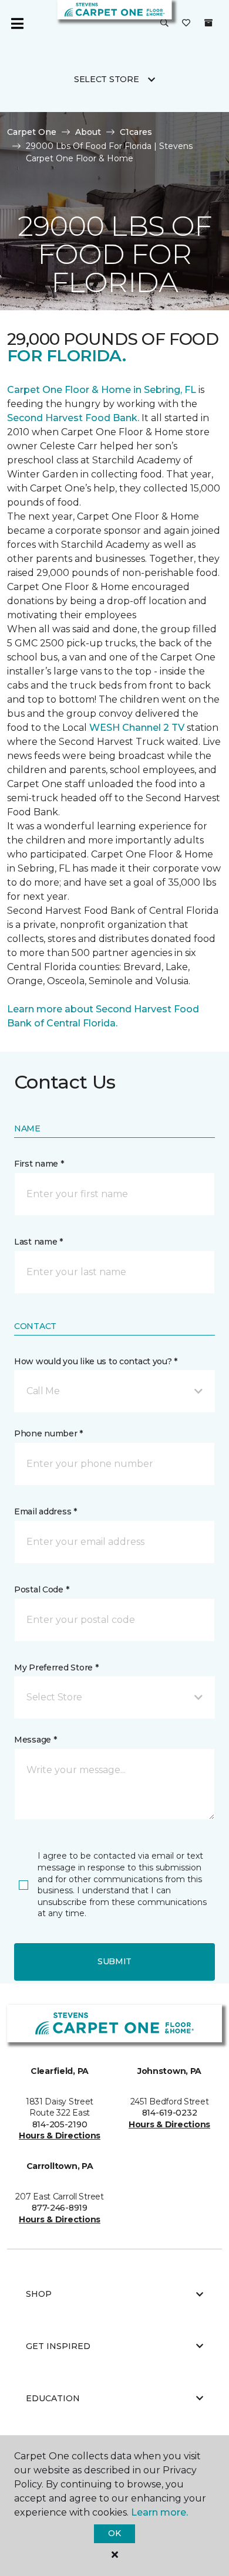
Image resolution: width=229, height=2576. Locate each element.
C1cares (136, 132)
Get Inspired (58, 2346)
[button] (164, 23)
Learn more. (159, 2512)
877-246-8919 (60, 2208)
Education (53, 2398)
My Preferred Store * (56, 1667)
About (88, 132)
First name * (39, 1164)
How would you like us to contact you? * (96, 1361)
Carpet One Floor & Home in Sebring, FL (102, 390)
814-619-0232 (170, 2113)
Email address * (46, 1511)
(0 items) (208, 23)
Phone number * (48, 1433)
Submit (114, 1961)
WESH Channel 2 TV (137, 728)
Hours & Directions (60, 2136)
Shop (39, 2294)
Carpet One (32, 132)
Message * (35, 1740)
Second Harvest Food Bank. (73, 418)
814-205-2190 (60, 2124)
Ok (114, 2533)
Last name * (38, 1242)
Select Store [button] (107, 79)
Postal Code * (41, 1589)
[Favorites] (186, 23)
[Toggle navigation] (17, 23)
